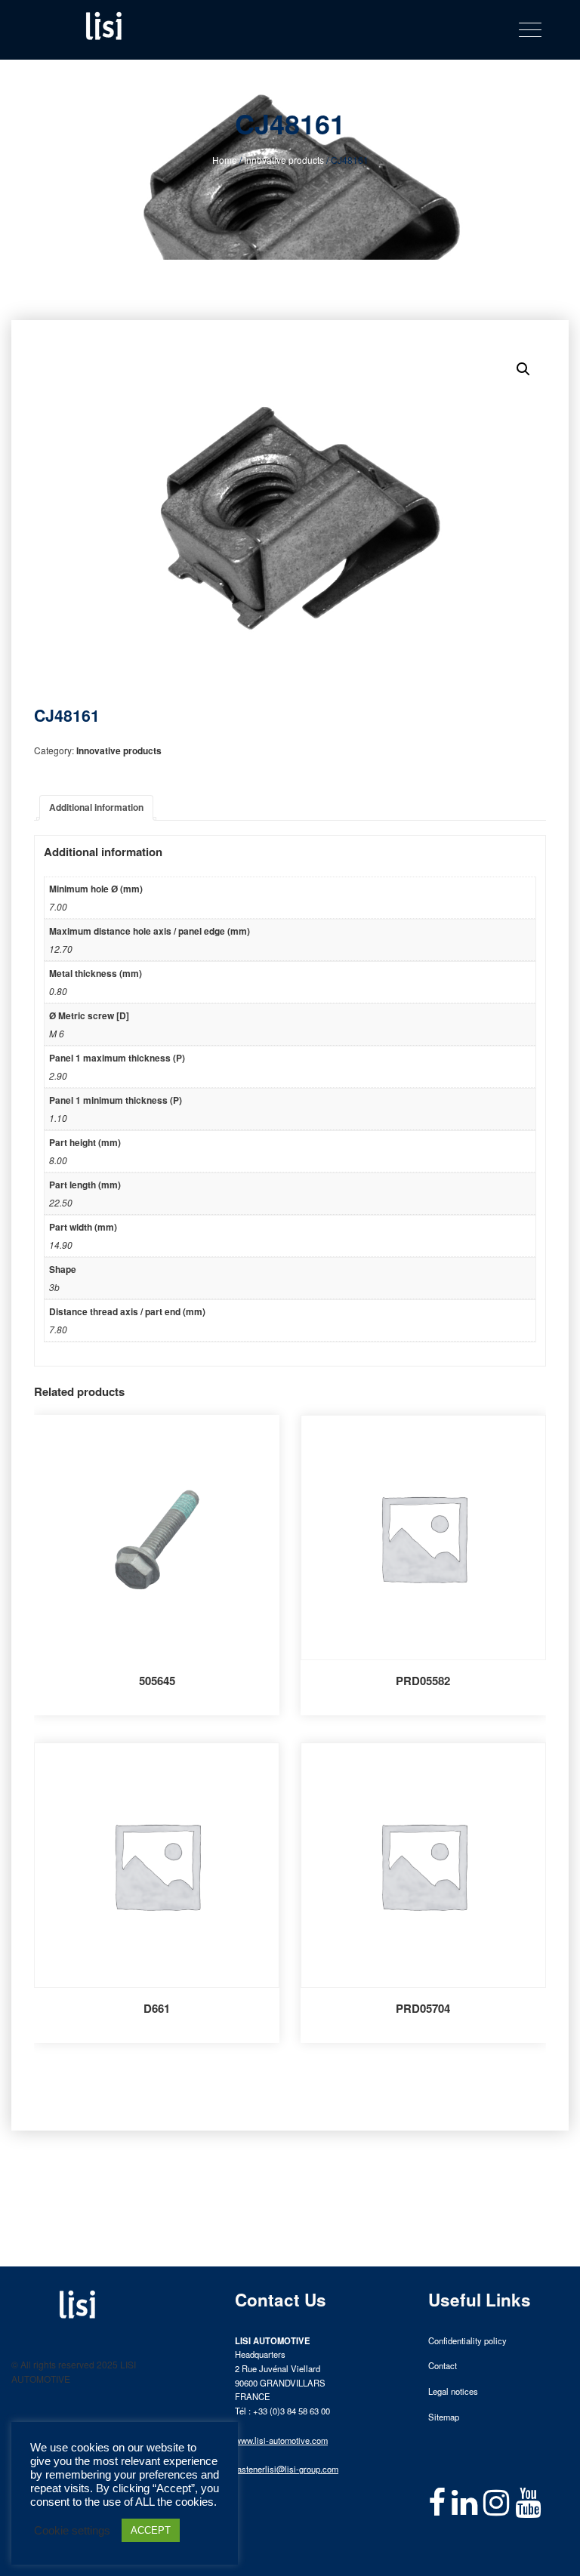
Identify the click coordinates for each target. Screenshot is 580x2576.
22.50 (61, 1202)
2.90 (58, 1075)
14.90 (61, 1245)
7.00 (58, 906)
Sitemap (444, 2417)
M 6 (57, 1033)
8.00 (58, 1160)
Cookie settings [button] (72, 2531)
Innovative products (284, 160)
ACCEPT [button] (151, 2530)
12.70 (61, 949)
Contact (443, 2365)
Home (225, 160)
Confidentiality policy (467, 2340)
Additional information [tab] (96, 807)
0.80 (58, 991)
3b (54, 1287)
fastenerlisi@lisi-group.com (287, 2469)
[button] (523, 369)
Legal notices (453, 2391)
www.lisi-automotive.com (281, 2440)
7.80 (58, 1329)
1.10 (58, 1118)
